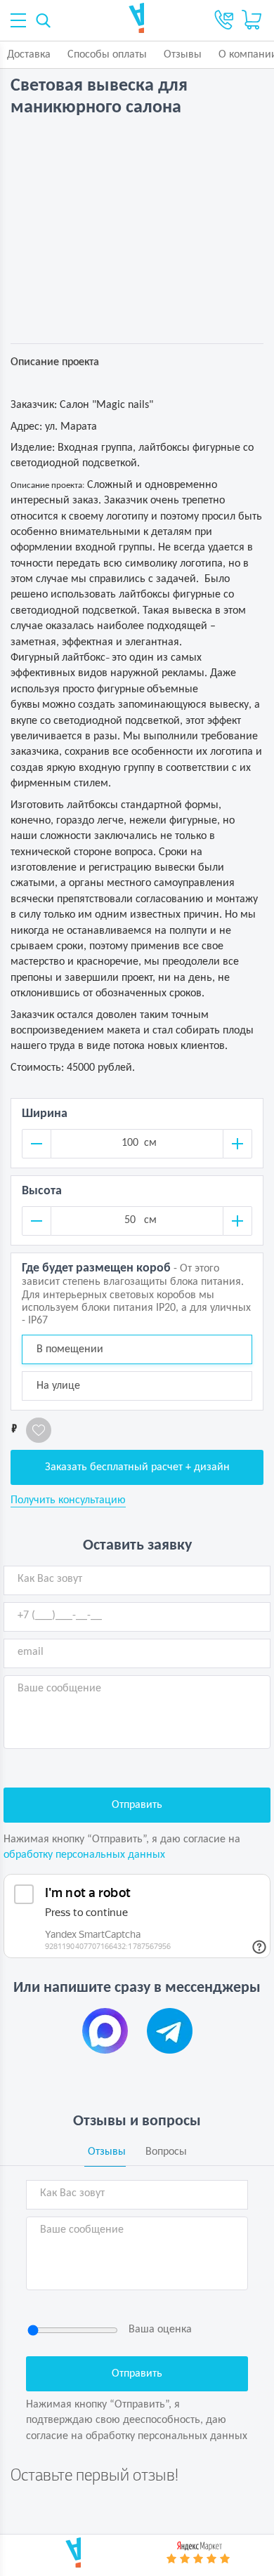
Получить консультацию (68, 1500)
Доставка (29, 55)
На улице (58, 1386)
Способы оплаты (107, 55)
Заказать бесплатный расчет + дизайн (137, 1467)
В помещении (70, 1349)
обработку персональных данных (84, 1855)
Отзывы (183, 55)
